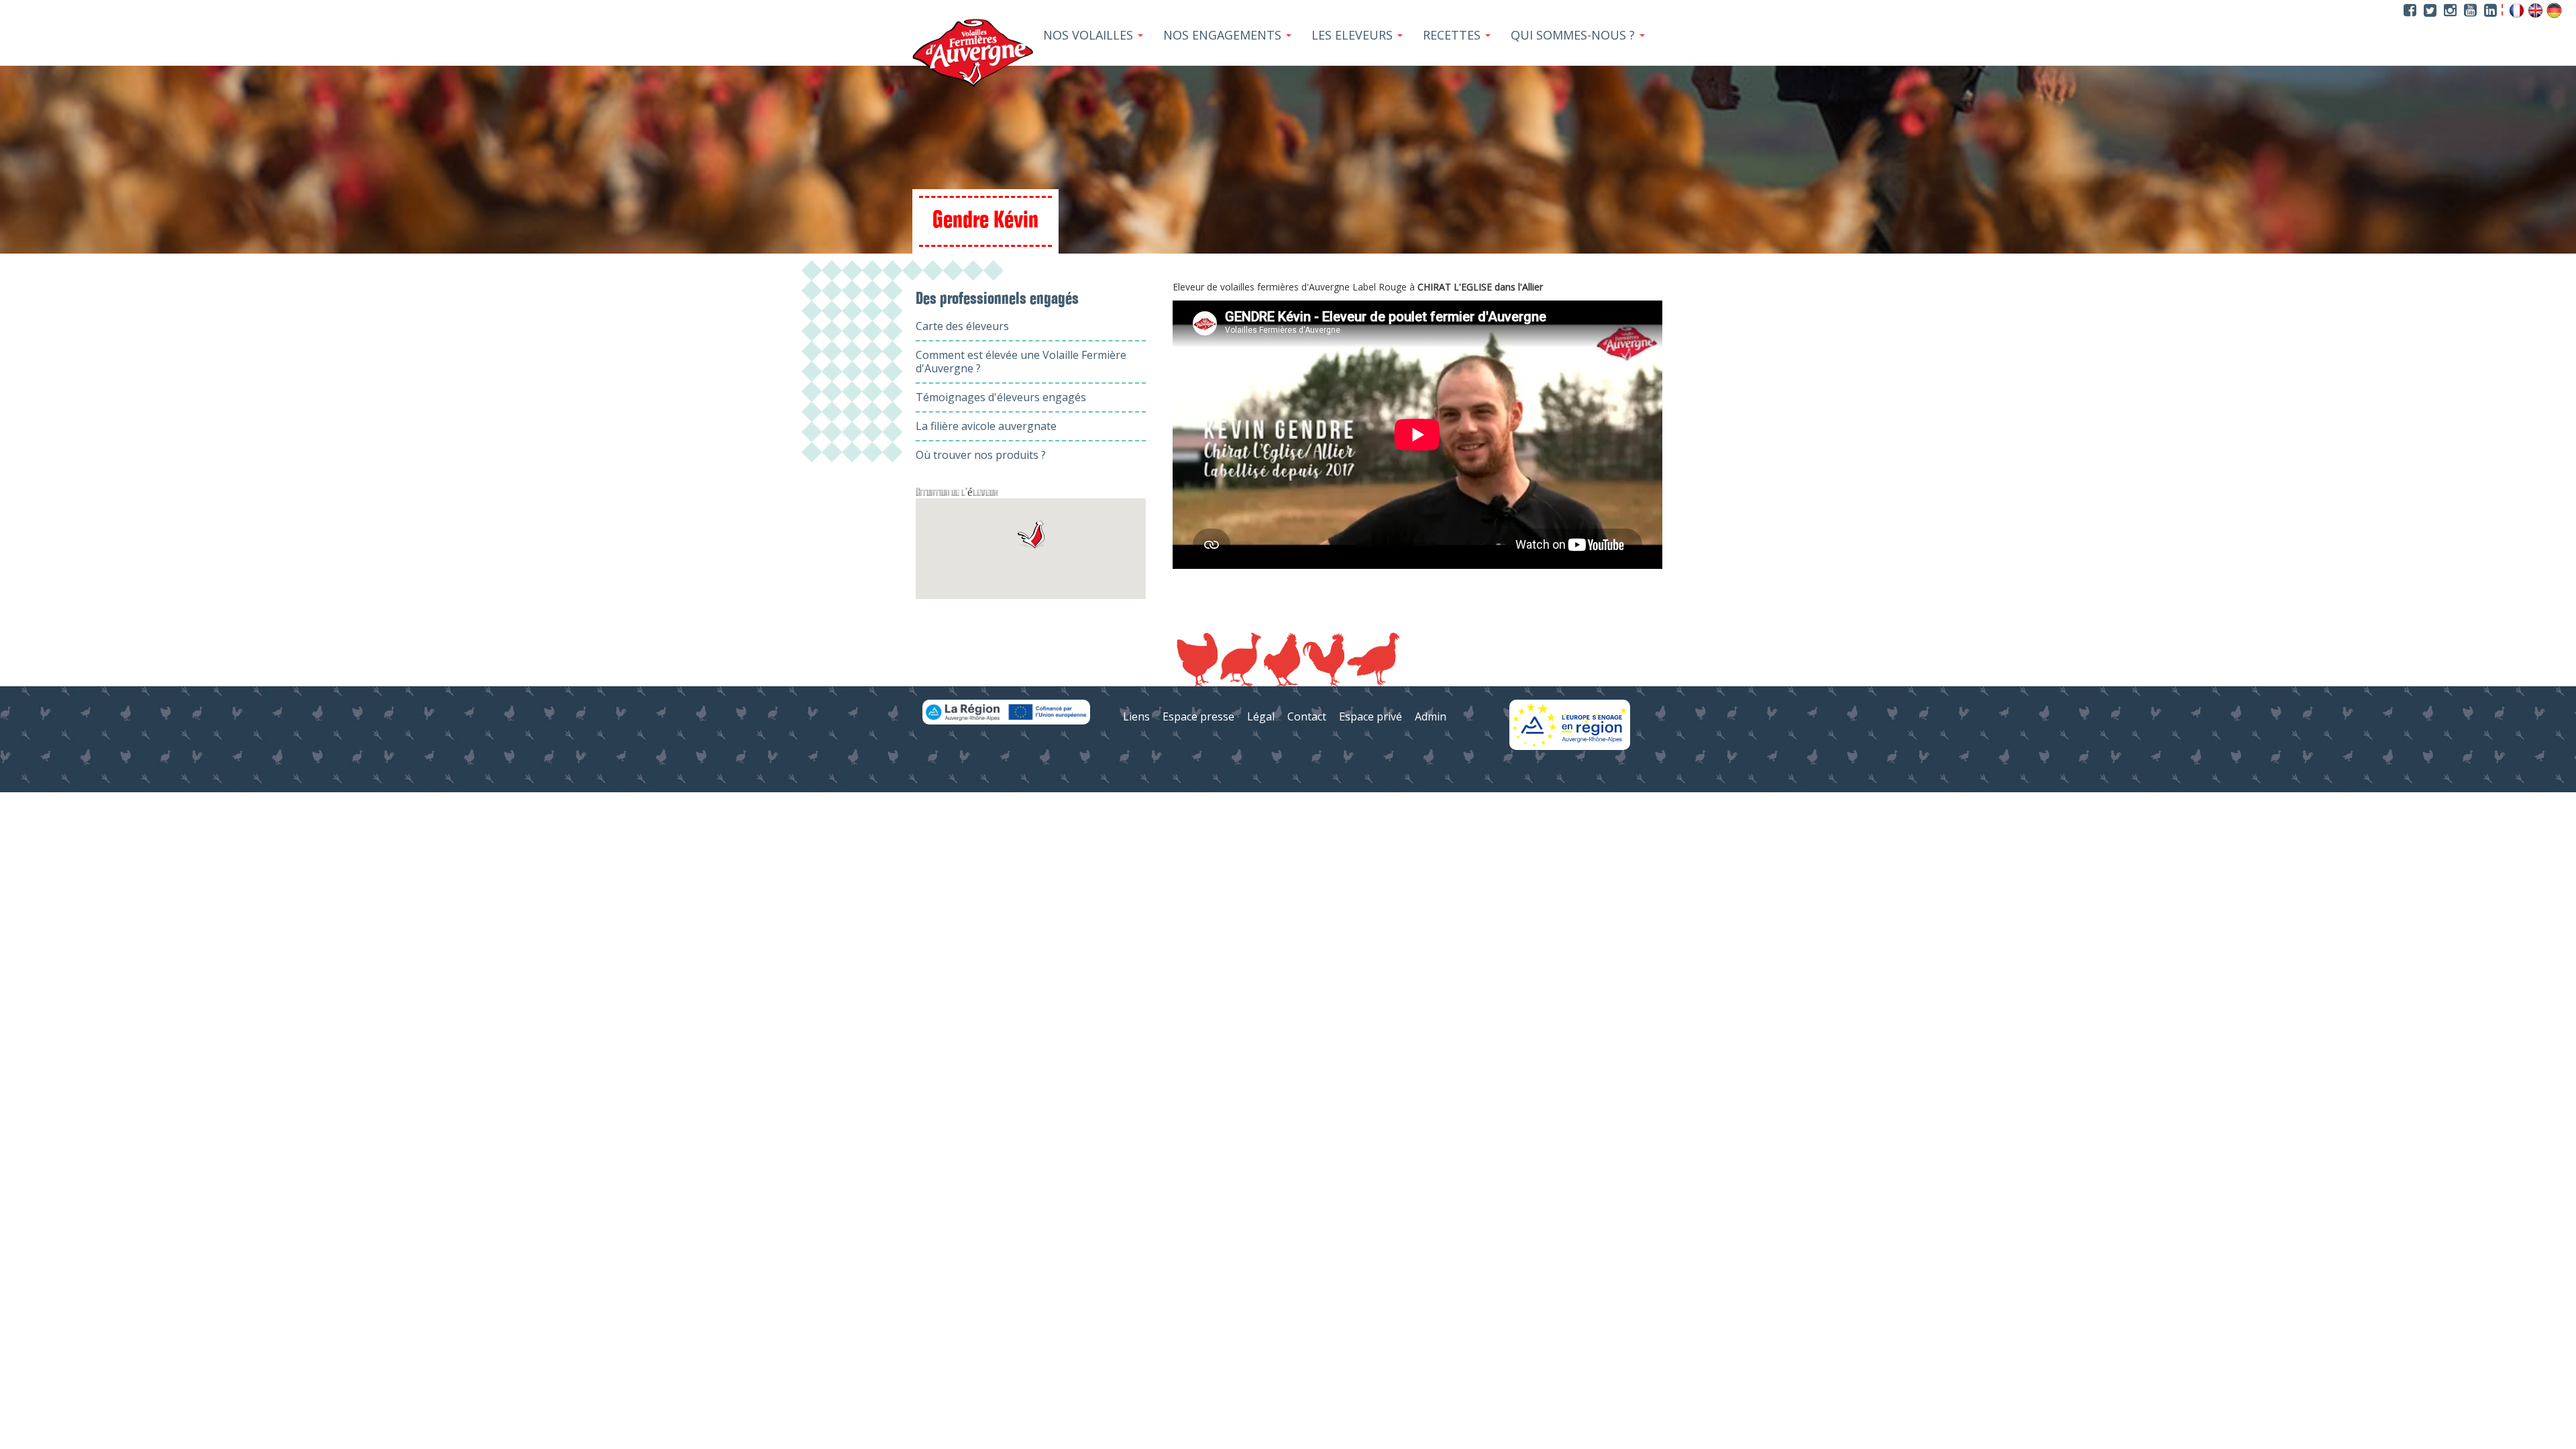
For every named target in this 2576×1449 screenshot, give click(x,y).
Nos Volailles (1090, 35)
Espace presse (1198, 716)
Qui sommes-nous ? (1574, 35)
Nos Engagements (1224, 35)
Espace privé (1371, 716)
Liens (1136, 716)
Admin (1431, 716)
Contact (1307, 716)
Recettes (1453, 35)
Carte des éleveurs (962, 326)
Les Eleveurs (1354, 35)
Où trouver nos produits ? (981, 455)
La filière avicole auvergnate (986, 426)
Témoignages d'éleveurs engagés (1001, 397)
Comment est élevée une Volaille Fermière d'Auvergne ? (1021, 362)
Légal (1261, 716)
